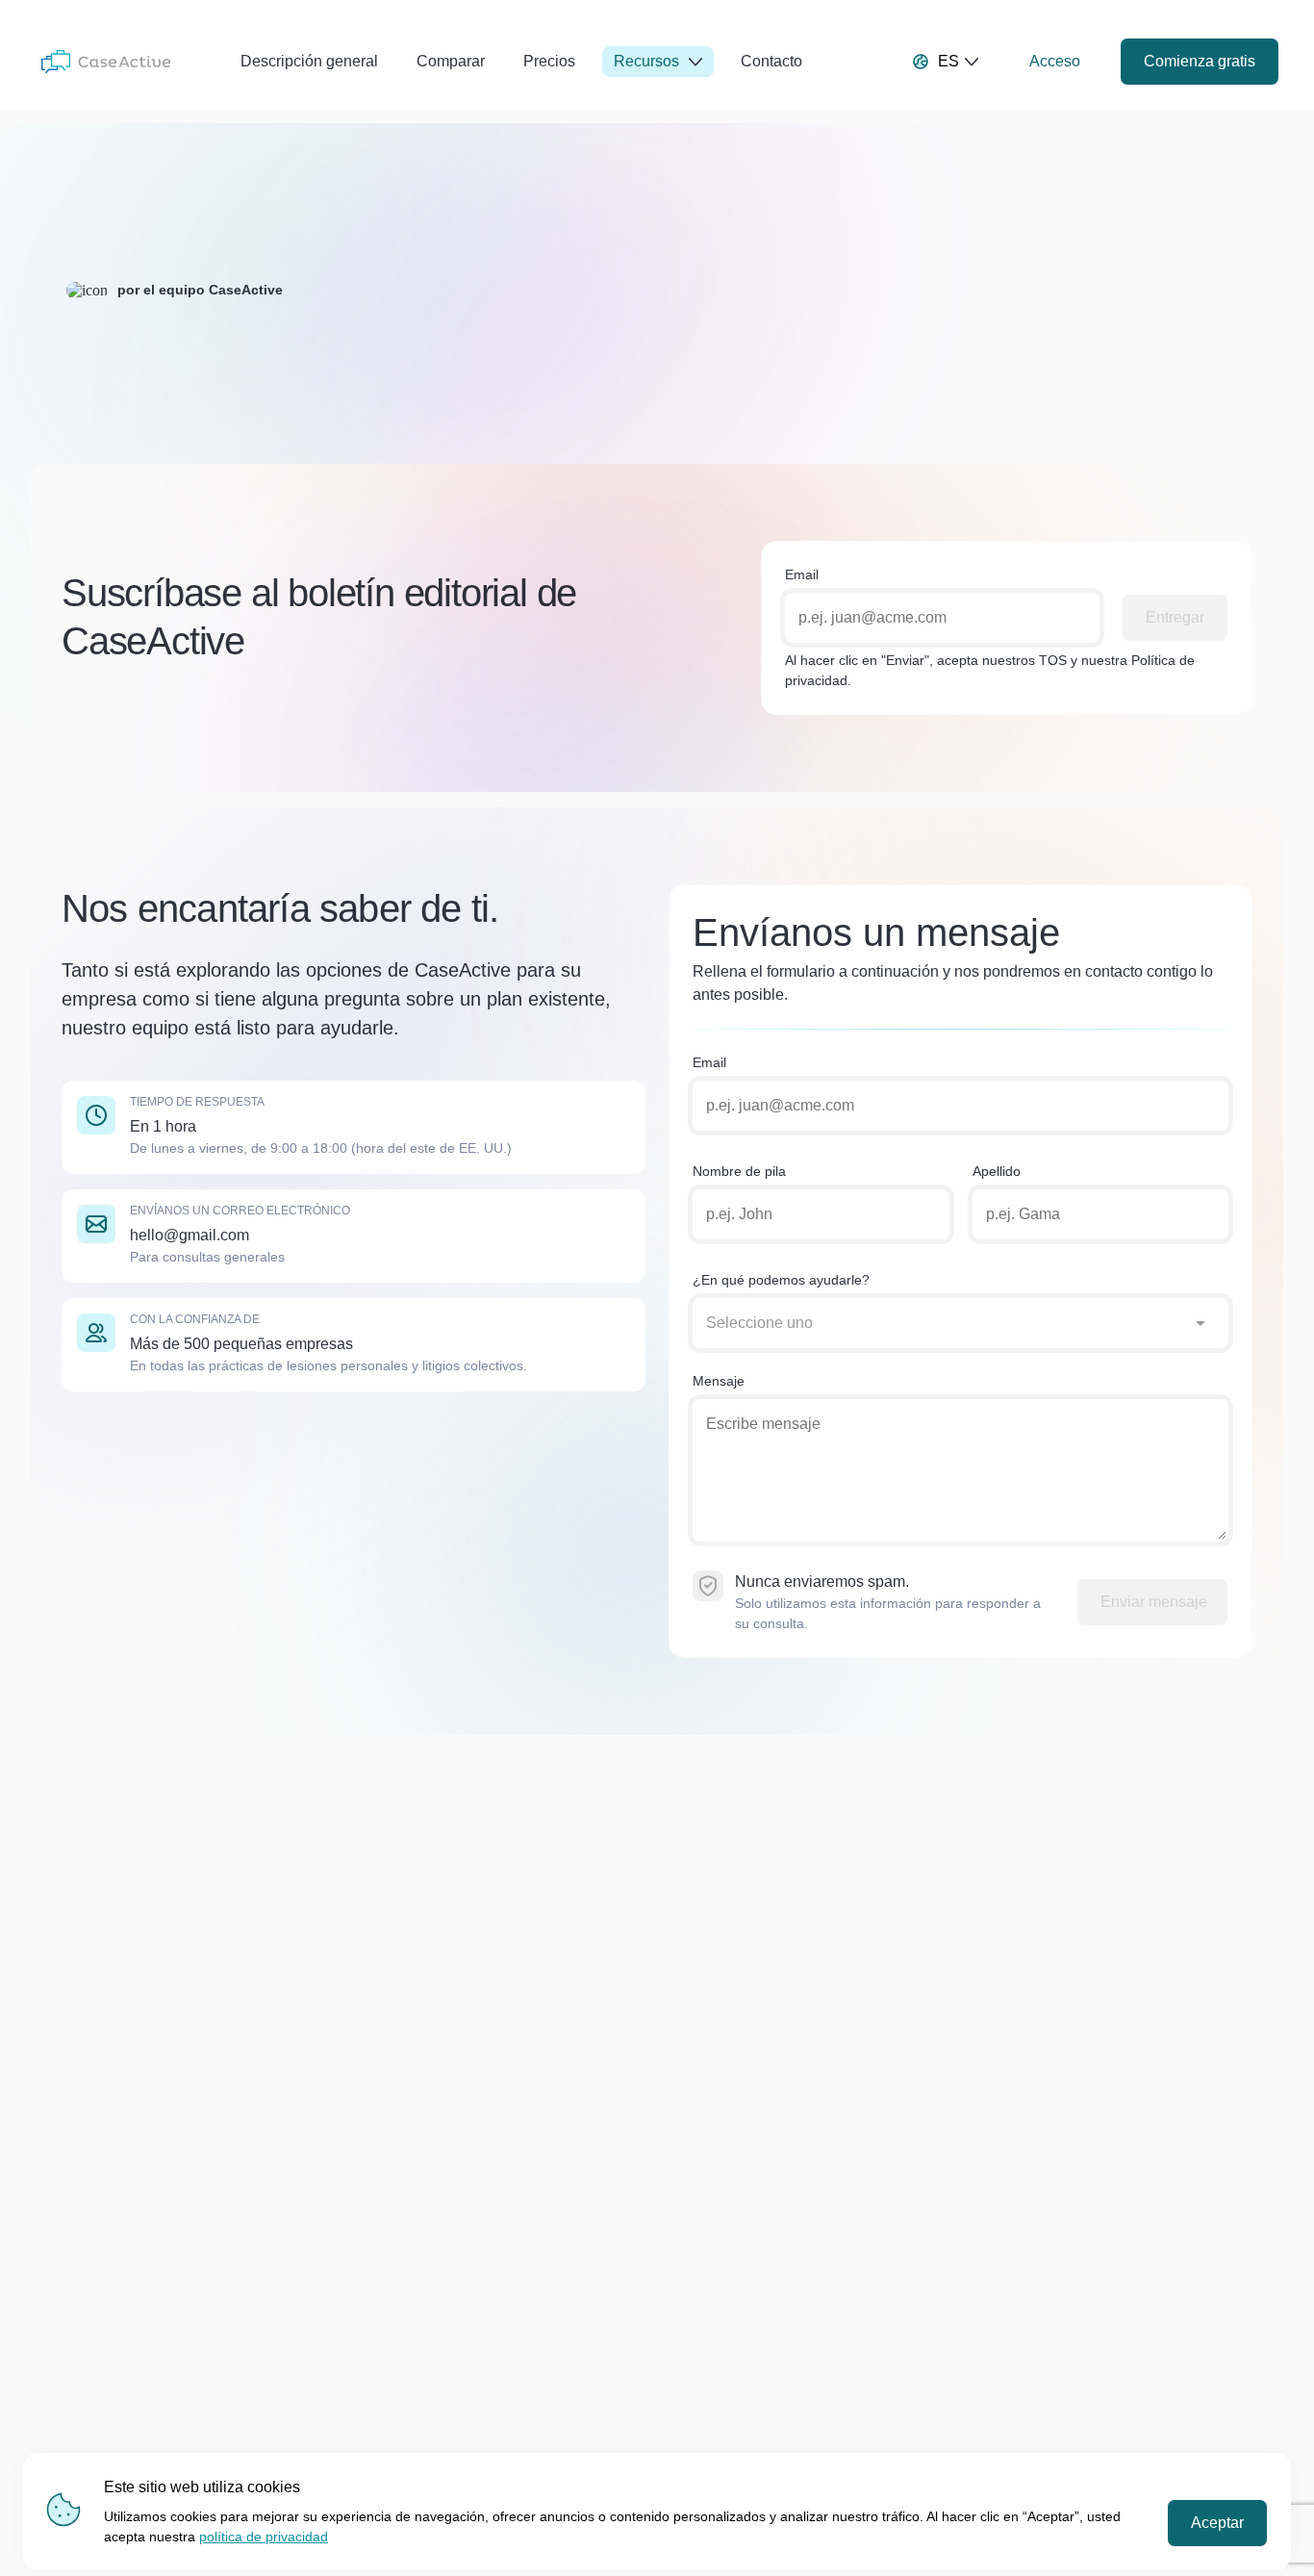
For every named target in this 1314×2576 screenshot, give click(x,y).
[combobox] (941, 1323)
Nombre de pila (739, 1171)
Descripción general (309, 61)
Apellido (997, 1171)
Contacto (771, 61)
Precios (549, 61)
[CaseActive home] (106, 62)
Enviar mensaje (1154, 1602)
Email (802, 574)
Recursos (646, 61)
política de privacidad (264, 2537)
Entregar (1175, 617)
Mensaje (719, 1381)
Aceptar (1217, 2523)
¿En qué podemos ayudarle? (781, 1280)
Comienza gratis (1200, 61)
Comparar (451, 61)
